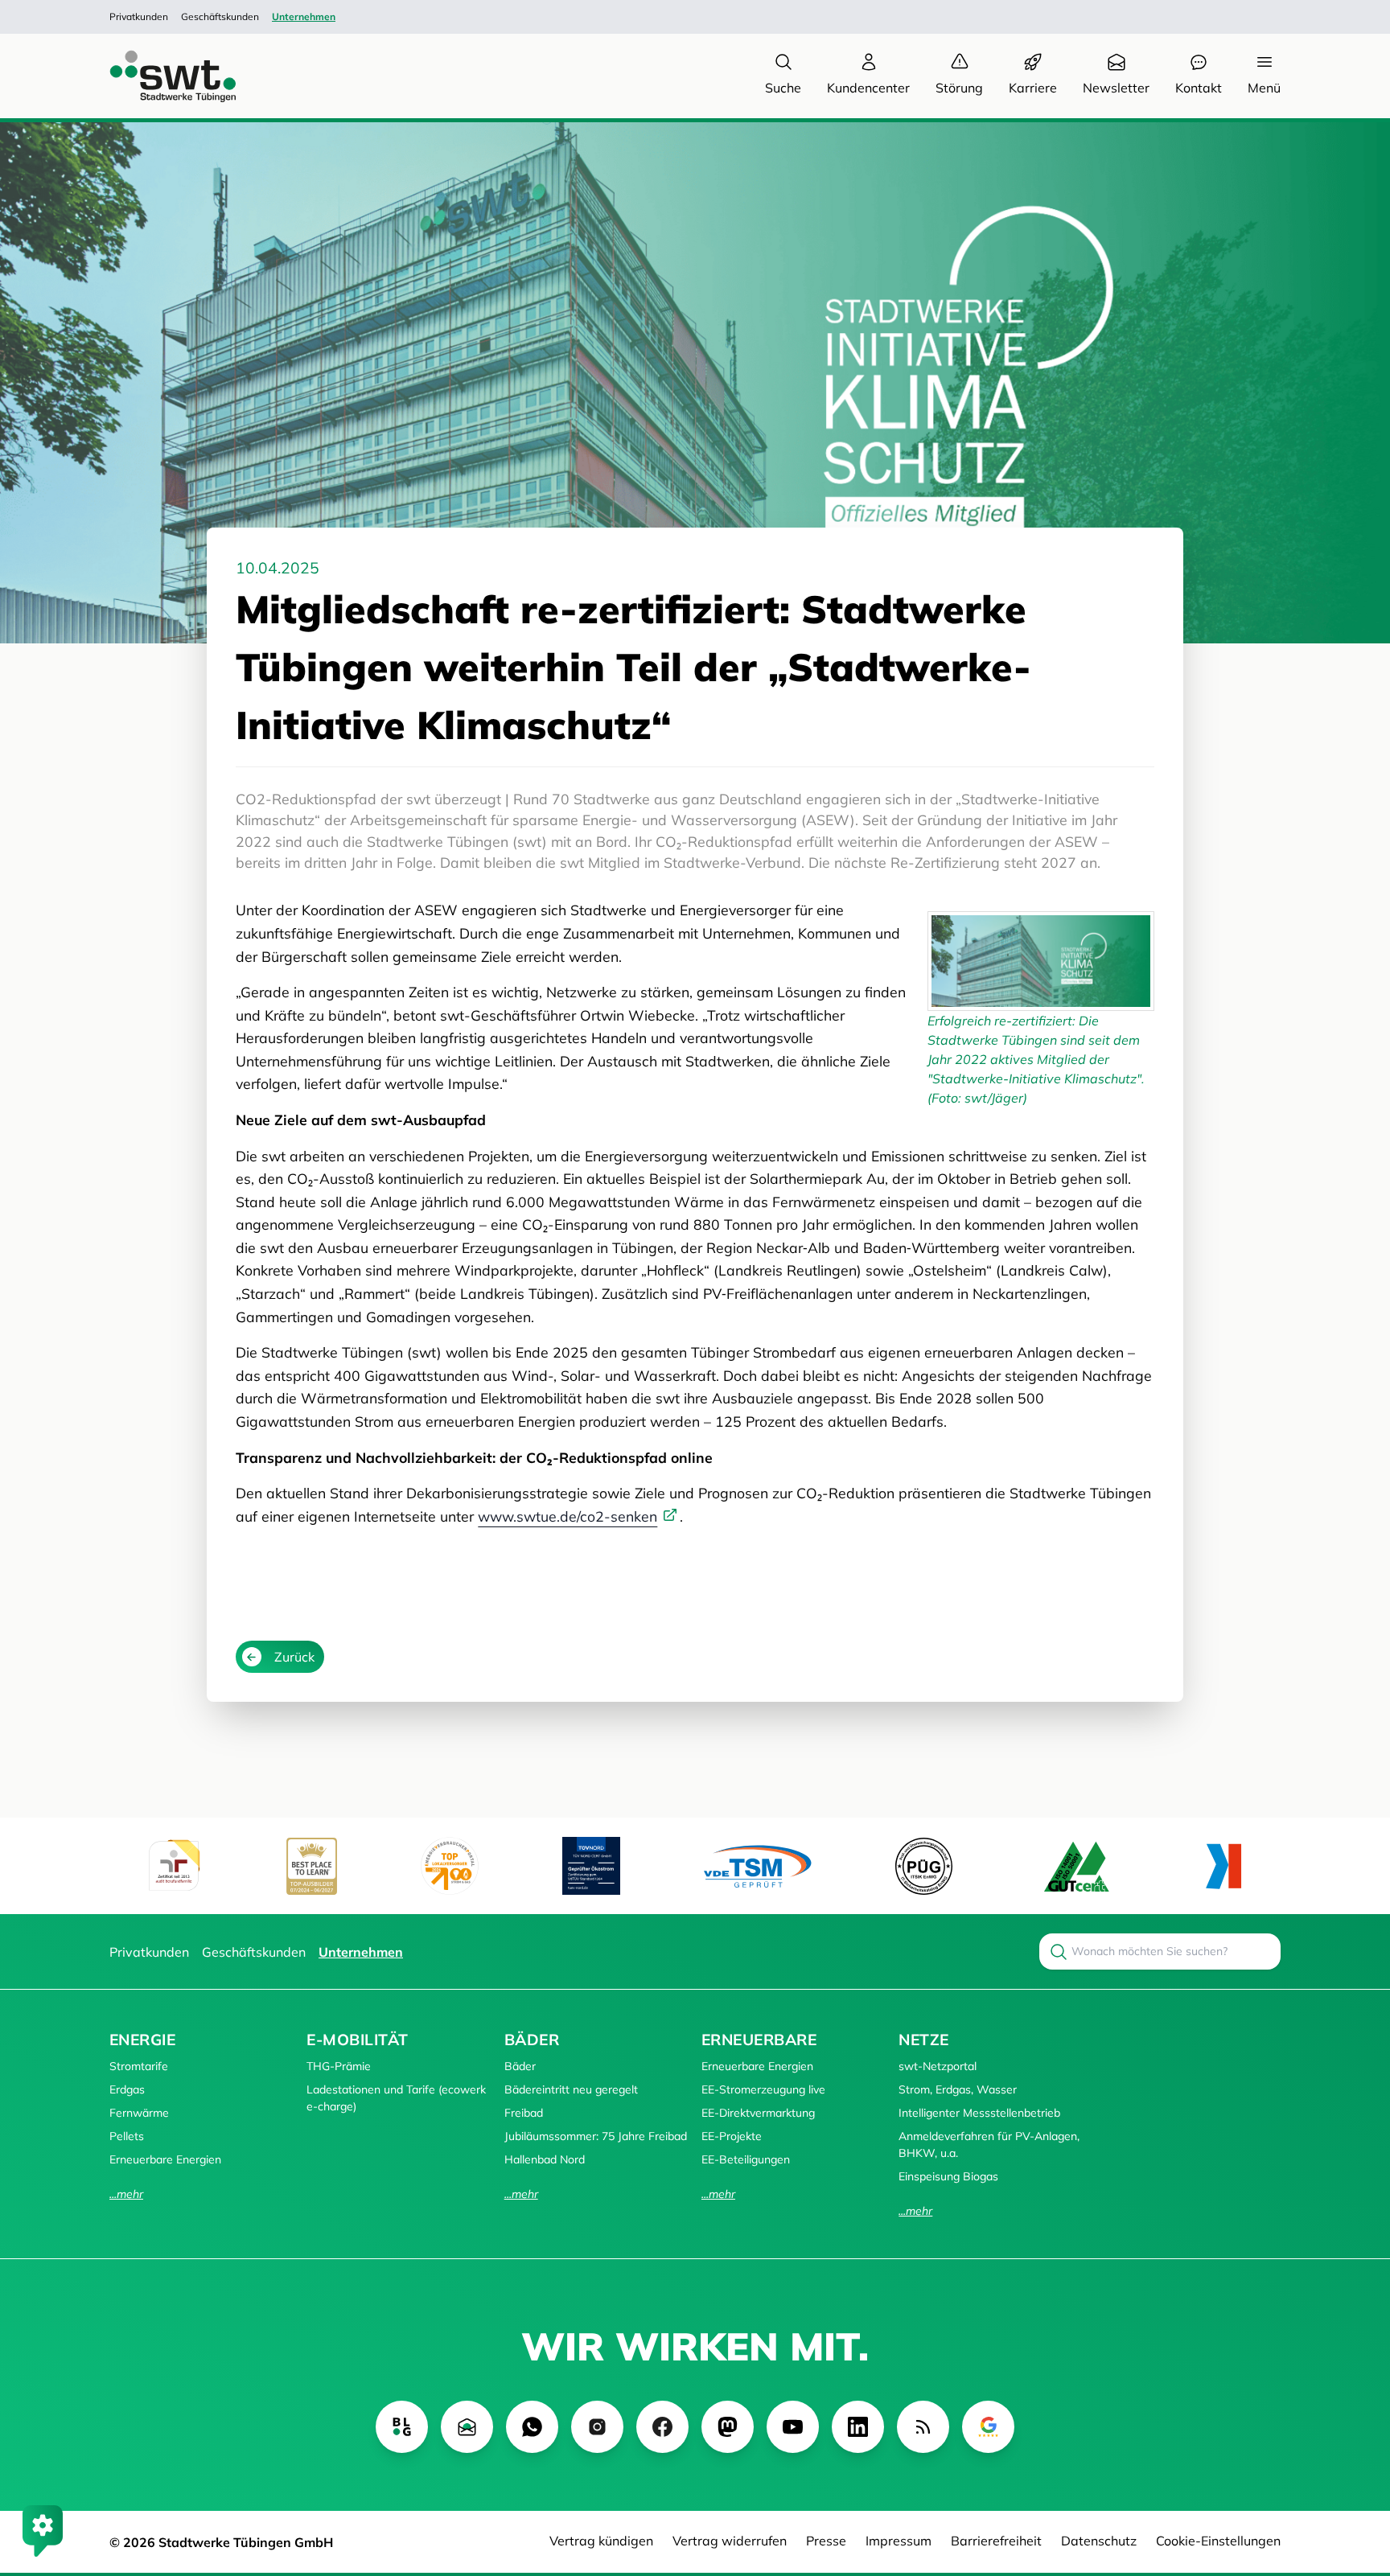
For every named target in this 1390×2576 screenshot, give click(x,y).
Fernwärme (139, 2113)
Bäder (532, 2040)
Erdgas (127, 2089)
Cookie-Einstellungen (1218, 2541)
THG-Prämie (339, 2066)
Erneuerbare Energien (165, 2159)
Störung (959, 88)
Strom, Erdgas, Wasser (958, 2089)
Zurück (294, 1657)
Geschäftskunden (220, 16)
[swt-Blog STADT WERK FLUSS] (402, 2427)
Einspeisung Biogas (948, 2176)
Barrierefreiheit (996, 2541)
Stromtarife (139, 2066)
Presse (826, 2541)
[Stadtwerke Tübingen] (158, 76)
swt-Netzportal (938, 2066)
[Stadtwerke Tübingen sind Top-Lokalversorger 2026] (450, 1866)
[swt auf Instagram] (597, 2427)
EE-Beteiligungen (746, 2159)
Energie (142, 2040)
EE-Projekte (732, 2136)
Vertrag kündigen (601, 2541)
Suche (783, 88)
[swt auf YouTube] (793, 2427)
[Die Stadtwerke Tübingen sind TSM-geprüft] (758, 1866)
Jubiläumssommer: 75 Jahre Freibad (596, 2136)
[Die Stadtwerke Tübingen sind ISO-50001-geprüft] (1077, 1866)
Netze (923, 2040)
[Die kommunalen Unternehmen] (1223, 1866)
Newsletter (1116, 88)
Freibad (524, 2113)
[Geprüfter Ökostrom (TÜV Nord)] (591, 1866)
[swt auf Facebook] (662, 2427)
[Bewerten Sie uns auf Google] (988, 2427)
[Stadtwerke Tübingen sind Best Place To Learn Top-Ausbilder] (312, 1866)
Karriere (1033, 88)
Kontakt (1199, 88)
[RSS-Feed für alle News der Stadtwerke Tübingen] (923, 2427)
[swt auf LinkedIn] (858, 2427)
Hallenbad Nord (545, 2159)
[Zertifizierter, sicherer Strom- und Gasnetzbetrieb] (924, 1866)
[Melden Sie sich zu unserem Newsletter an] (467, 2427)
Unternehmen (304, 16)
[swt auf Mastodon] (728, 2427)
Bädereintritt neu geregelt (571, 2089)
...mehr (126, 2194)
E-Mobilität (357, 2040)
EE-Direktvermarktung (758, 2113)
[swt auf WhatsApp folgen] (532, 2427)
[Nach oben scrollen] (1355, 2476)
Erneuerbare (759, 2040)
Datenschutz (1099, 2541)
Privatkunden (139, 16)
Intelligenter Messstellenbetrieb (979, 2113)
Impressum (899, 2541)
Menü (1264, 88)
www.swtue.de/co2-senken (568, 1516)
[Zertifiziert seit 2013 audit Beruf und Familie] (174, 1866)
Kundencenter (868, 88)
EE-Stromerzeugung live (763, 2089)
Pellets (127, 2136)
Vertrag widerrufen (730, 2541)
